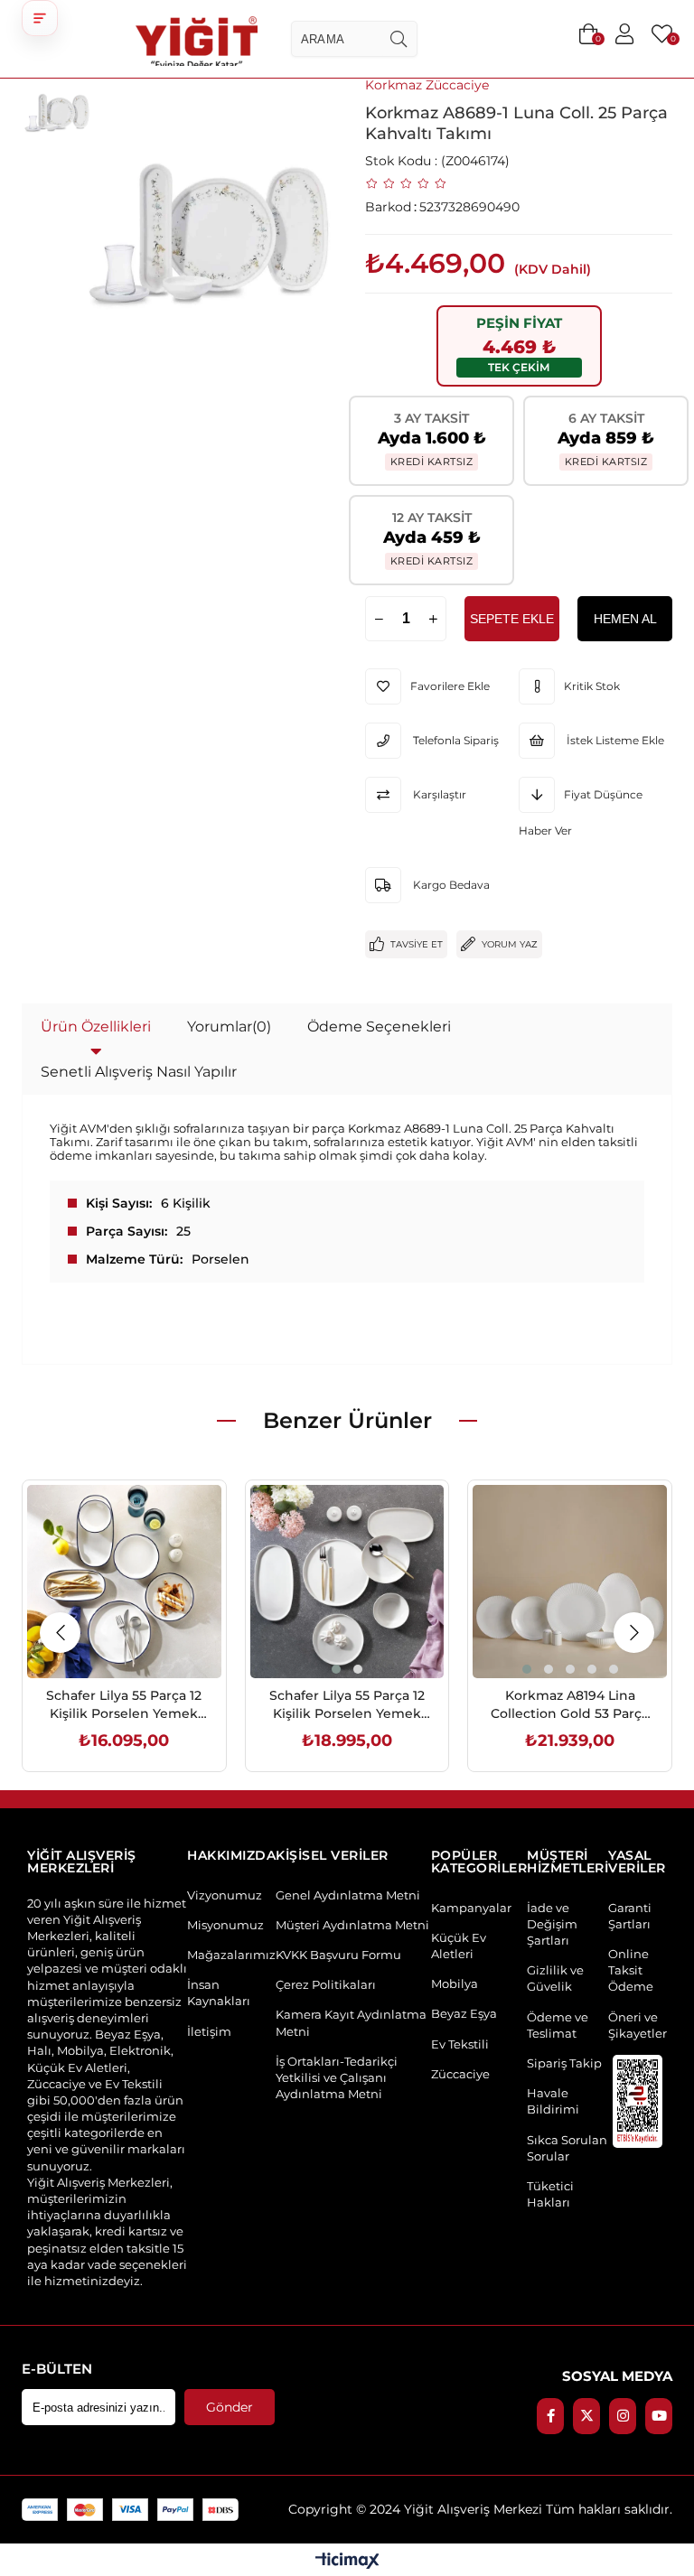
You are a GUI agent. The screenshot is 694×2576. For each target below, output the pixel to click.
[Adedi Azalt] (379, 619)
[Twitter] (586, 2416)
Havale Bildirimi (553, 2101)
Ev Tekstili (460, 2044)
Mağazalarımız (231, 1955)
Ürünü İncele (144, 1640)
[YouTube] (659, 2416)
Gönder (230, 2407)
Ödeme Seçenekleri (379, 1027)
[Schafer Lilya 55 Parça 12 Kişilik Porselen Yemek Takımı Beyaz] (347, 1582)
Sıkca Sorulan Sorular (567, 2148)
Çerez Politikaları (326, 1984)
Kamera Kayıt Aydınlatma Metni (351, 2022)
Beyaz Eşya (464, 2013)
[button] (40, 18)
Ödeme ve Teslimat (558, 2025)
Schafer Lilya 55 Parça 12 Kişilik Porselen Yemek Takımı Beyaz (347, 1705)
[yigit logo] (197, 39)
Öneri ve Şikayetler (638, 2025)
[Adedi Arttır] (433, 619)
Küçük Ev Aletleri (459, 1946)
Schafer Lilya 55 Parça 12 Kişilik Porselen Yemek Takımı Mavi (124, 1705)
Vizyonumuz (225, 1895)
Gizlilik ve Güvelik (555, 1978)
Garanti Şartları (630, 1916)
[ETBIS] (638, 2101)
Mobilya (455, 1983)
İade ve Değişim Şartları (552, 1924)
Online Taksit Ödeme (631, 1970)
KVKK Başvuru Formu (338, 1955)
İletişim (209, 2031)
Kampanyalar (471, 1908)
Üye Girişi (624, 34)
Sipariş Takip (564, 2063)
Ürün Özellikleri (96, 1027)
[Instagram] (623, 2416)
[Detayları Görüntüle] (347, 2562)
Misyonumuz (225, 1925)
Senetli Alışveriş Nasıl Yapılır (139, 1072)
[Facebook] (550, 2416)
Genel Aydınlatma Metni (348, 1895)
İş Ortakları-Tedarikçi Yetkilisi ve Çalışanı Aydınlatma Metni (337, 2077)
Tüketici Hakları (550, 2194)
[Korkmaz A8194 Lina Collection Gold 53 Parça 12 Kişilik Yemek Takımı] (570, 1582)
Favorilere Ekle (103, 1640)
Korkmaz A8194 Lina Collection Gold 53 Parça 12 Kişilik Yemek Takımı (570, 1705)
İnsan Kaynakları (219, 1993)
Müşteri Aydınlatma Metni (352, 1925)
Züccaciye (460, 2074)
